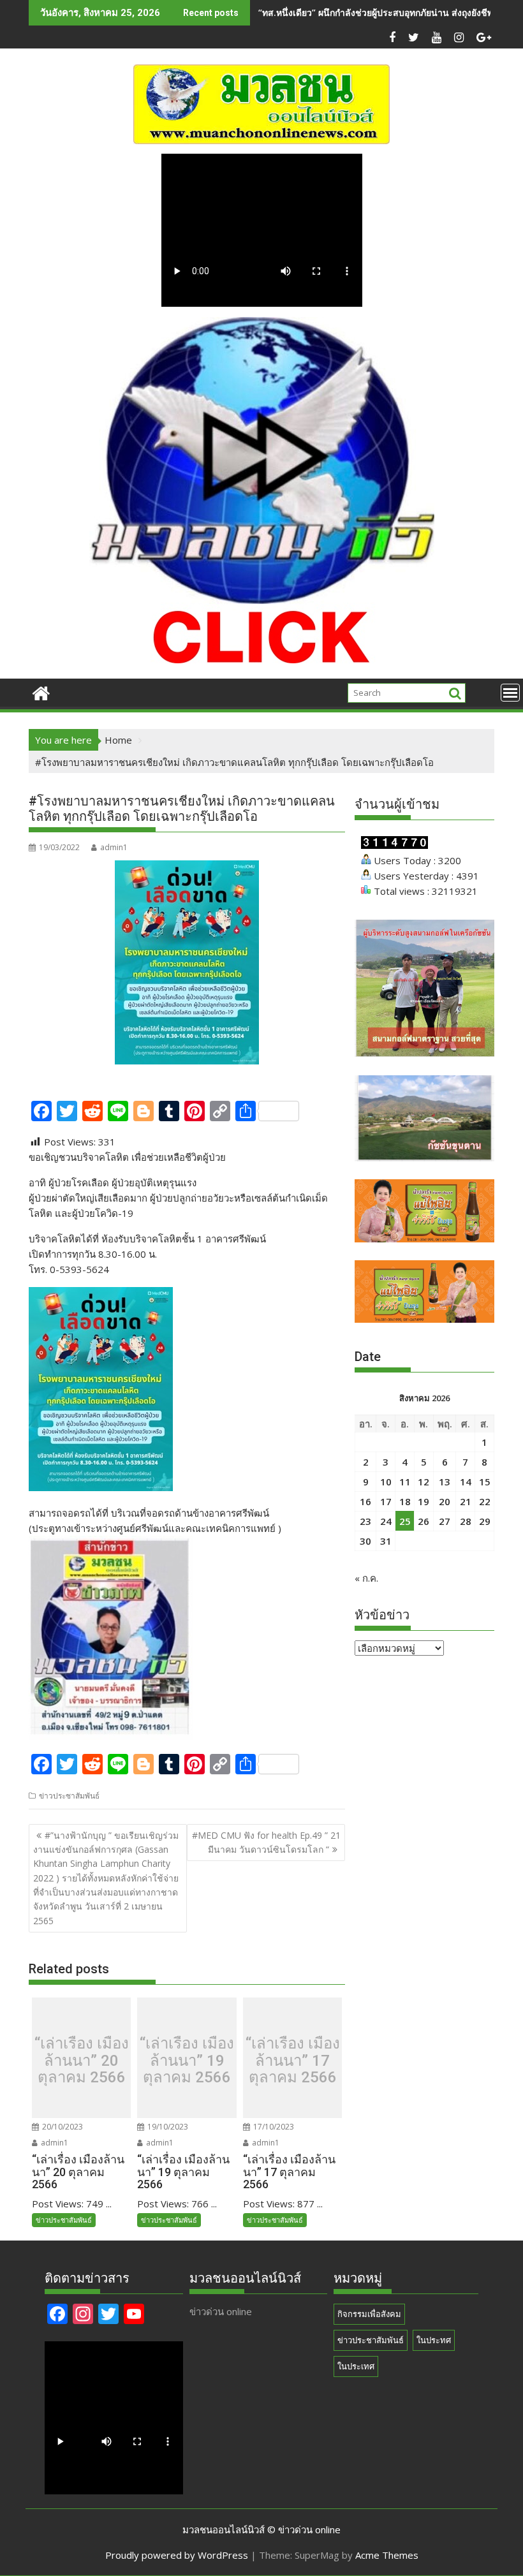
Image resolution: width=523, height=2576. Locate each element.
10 (386, 1482)
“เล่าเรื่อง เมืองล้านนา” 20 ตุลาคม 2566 (82, 2061)
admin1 (114, 847)
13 (445, 1482)
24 (386, 1521)
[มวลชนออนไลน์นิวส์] (41, 692)
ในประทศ (434, 2340)
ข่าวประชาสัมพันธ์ (69, 1796)
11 (405, 1482)
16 (365, 1501)
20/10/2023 (62, 2127)
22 (485, 1501)
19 (424, 1501)
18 (405, 1501)
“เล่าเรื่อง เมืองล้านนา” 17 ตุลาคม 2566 (293, 2061)
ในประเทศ (356, 2366)
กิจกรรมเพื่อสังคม (369, 2314)
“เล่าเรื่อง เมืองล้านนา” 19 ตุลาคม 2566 (187, 2061)
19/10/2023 (167, 2127)
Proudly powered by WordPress (177, 2555)
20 (445, 1501)
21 (466, 1501)
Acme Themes (387, 2555)
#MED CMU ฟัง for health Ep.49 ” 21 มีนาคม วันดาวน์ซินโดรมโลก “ (266, 1842)
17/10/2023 (273, 2127)
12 (424, 1482)
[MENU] (510, 693)
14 (466, 1482)
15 (485, 1482)
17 (386, 1501)
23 (365, 1521)
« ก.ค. (366, 1578)
